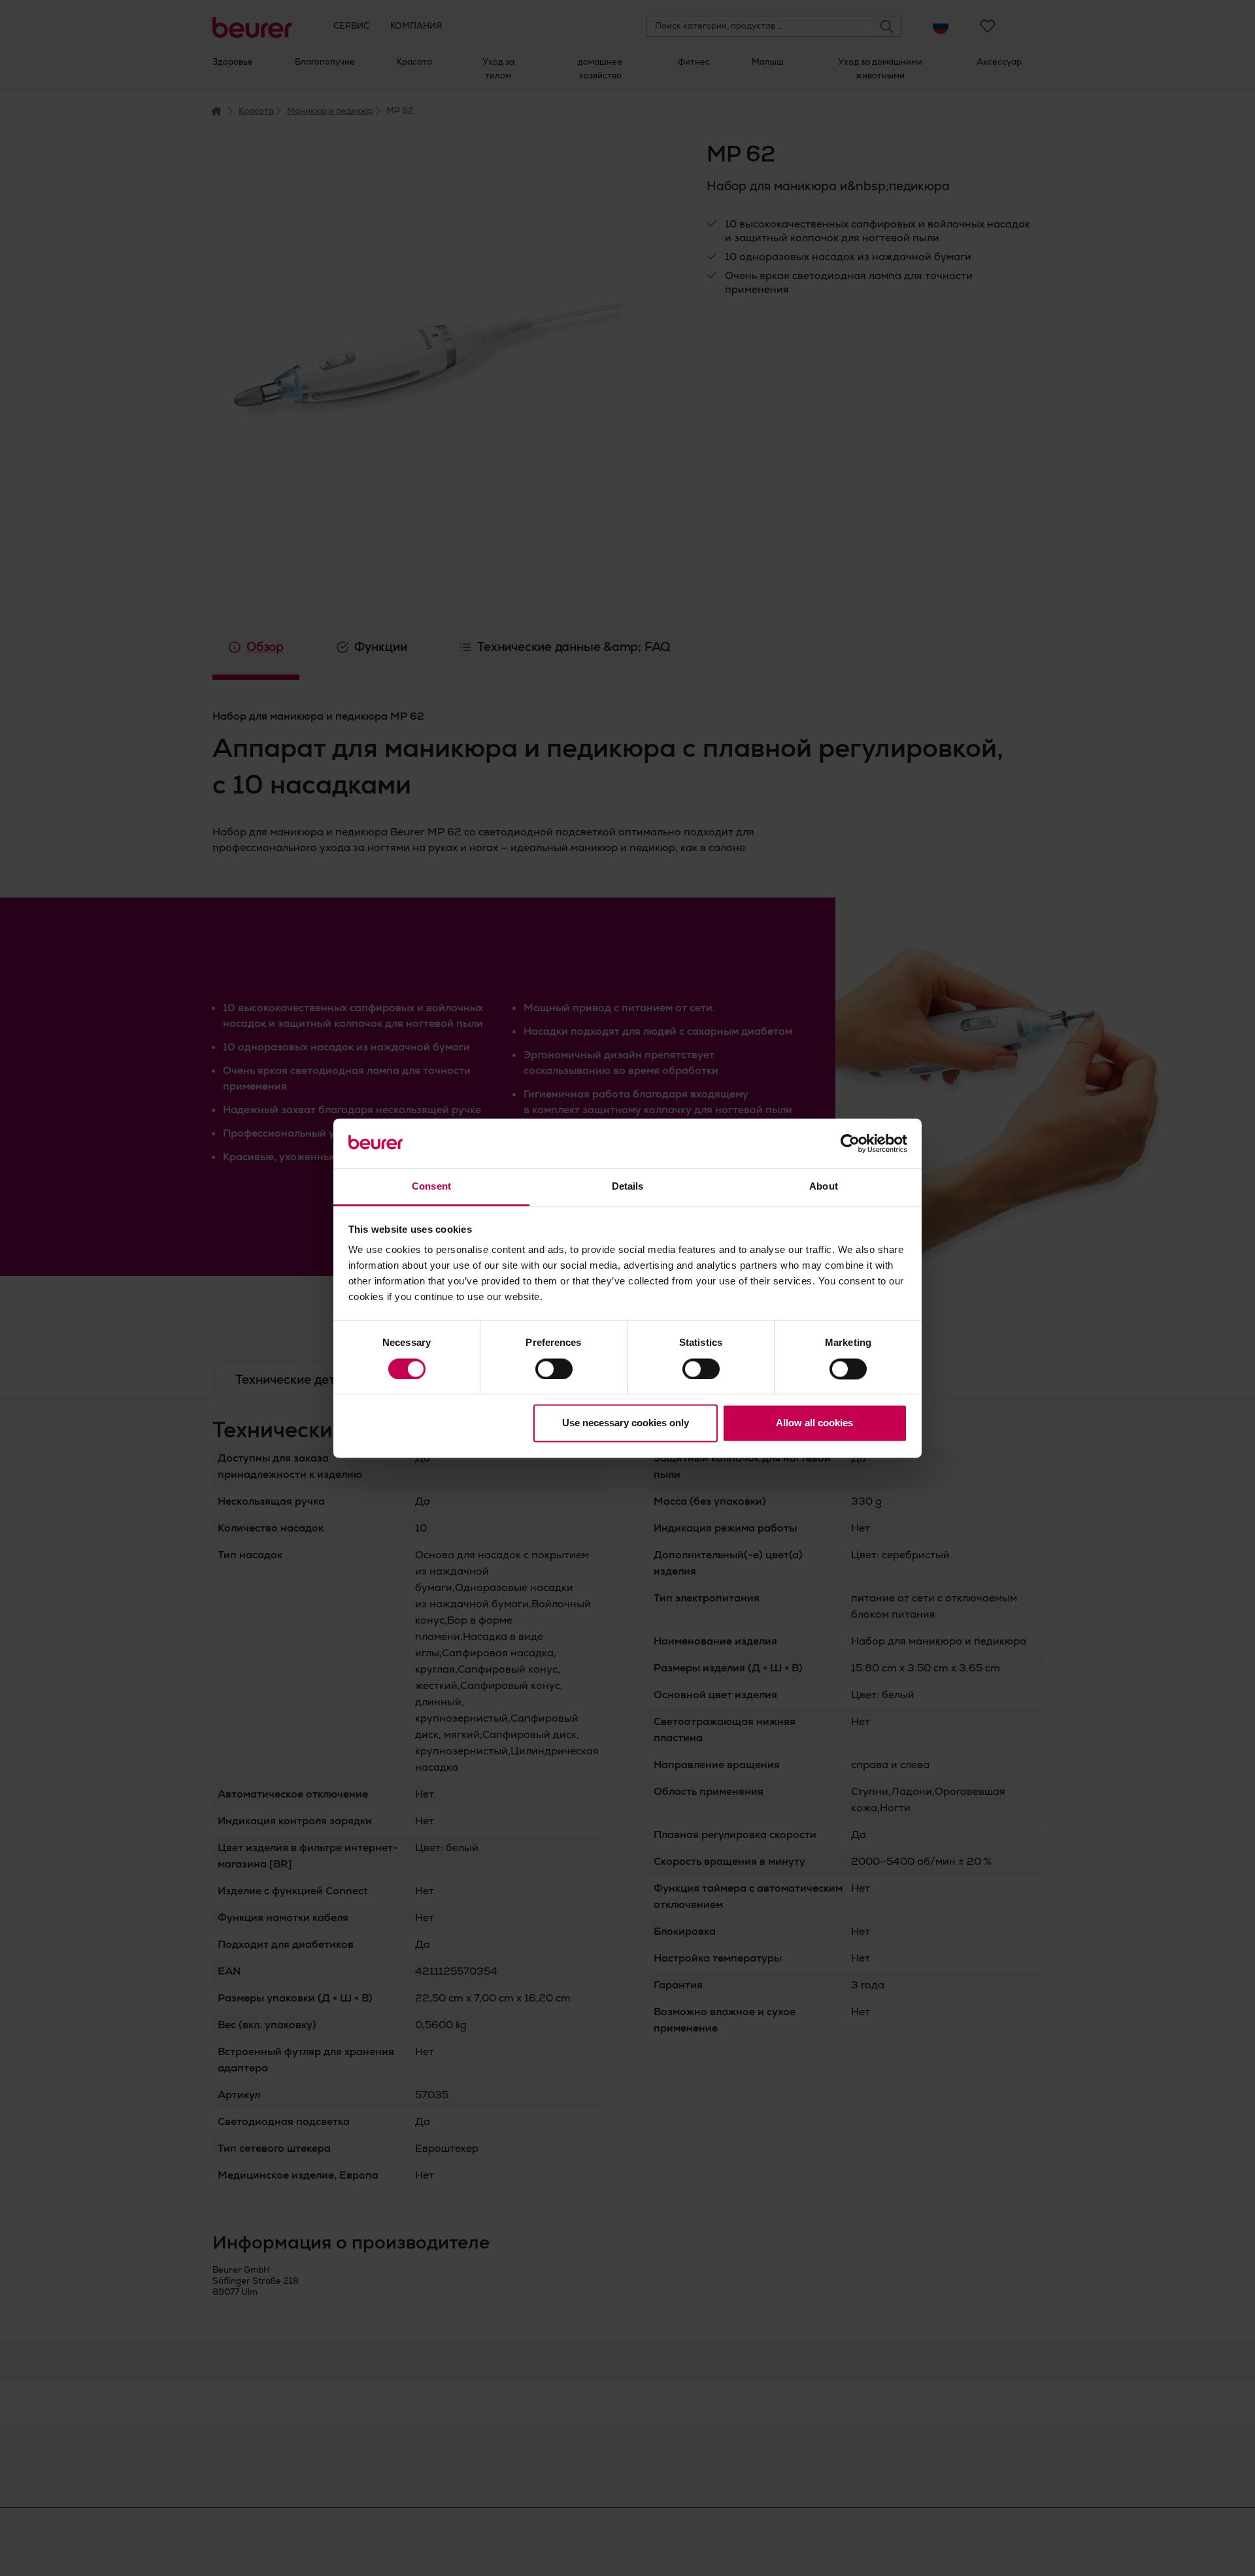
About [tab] (824, 1187)
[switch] (554, 1369)
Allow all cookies (814, 1423)
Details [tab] (628, 1187)
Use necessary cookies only (626, 1423)
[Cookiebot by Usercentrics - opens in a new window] (850, 1143)
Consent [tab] (431, 1187)
